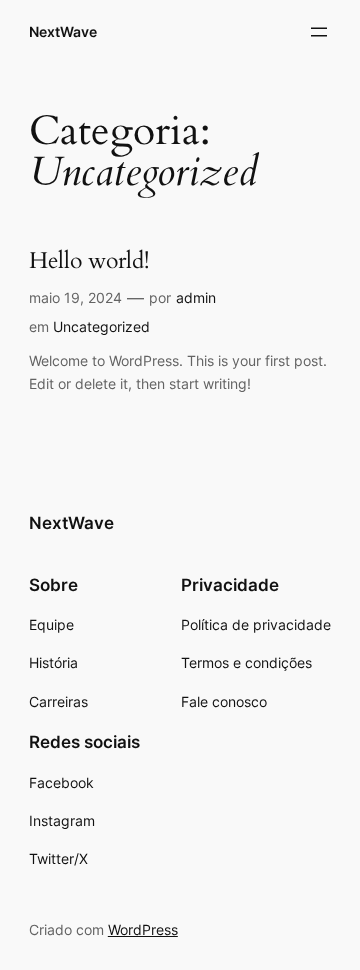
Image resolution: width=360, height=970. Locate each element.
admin (196, 297)
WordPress (143, 929)
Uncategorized (101, 326)
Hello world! (89, 261)
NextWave (63, 31)
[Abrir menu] (319, 32)
